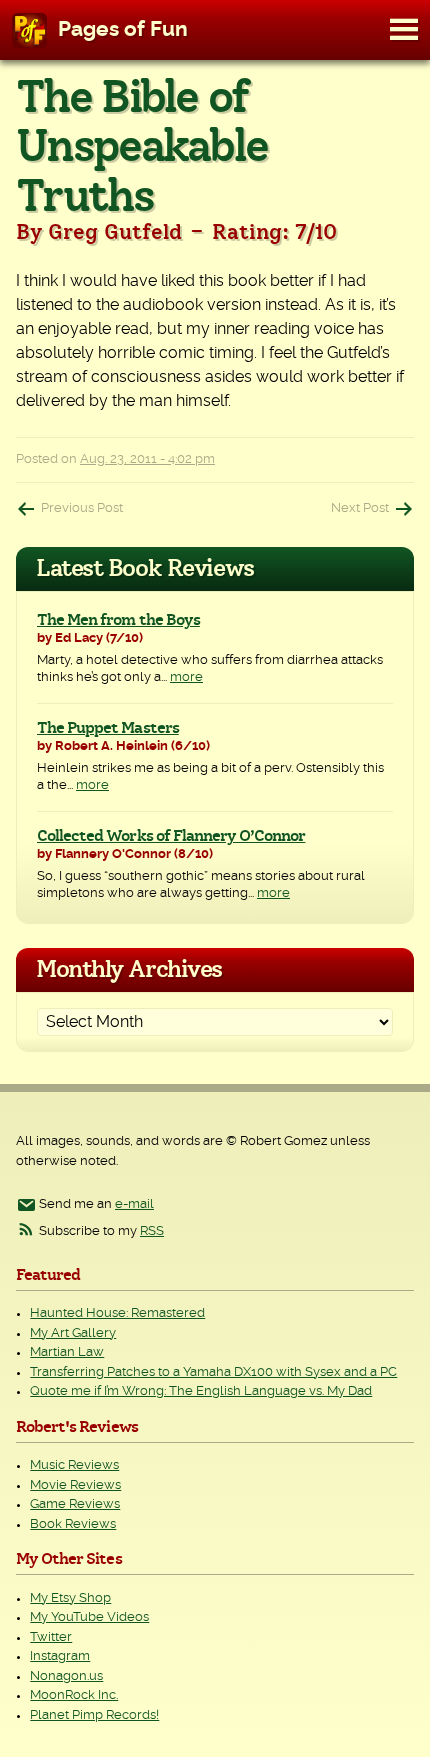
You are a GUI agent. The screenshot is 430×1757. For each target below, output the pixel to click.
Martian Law (67, 1352)
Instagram (60, 1656)
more (186, 677)
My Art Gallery (73, 1333)
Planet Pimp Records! (94, 1715)
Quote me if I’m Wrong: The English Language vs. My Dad (201, 1391)
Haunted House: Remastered (117, 1313)
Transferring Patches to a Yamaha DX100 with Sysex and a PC (213, 1372)
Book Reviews (73, 1524)
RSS (152, 1231)
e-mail (134, 1204)
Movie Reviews (75, 1485)
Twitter (51, 1637)
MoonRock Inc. (74, 1695)
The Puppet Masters (108, 728)
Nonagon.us (66, 1676)
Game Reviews (75, 1504)
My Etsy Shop (70, 1598)
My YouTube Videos (89, 1617)
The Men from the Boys (118, 620)
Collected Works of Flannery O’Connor (171, 836)
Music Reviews (74, 1465)
